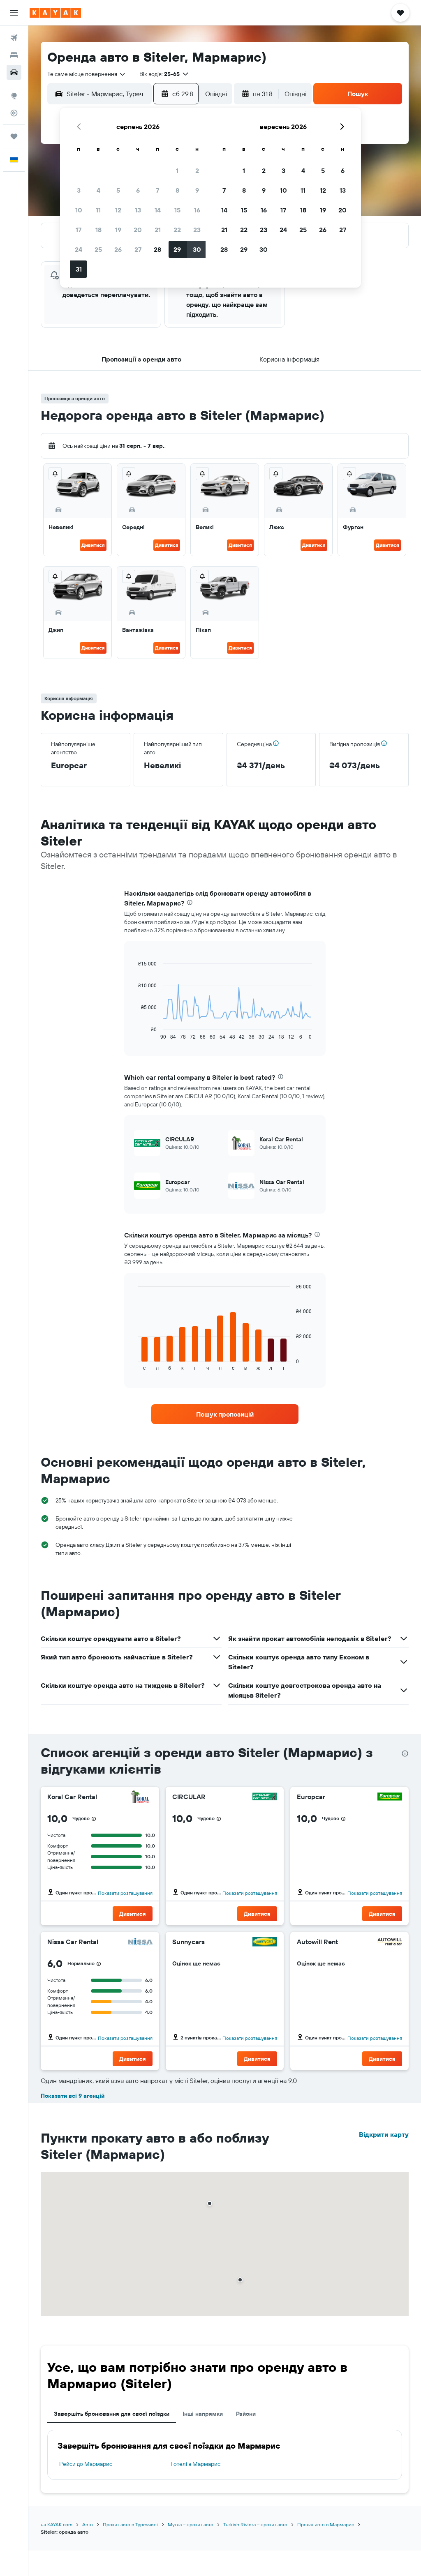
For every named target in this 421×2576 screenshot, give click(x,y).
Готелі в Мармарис (195, 2464)
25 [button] (98, 249)
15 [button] (177, 210)
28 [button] (157, 249)
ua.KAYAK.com (57, 2524)
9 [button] (197, 190)
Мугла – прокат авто (191, 2524)
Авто (88, 2524)
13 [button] (138, 210)
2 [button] (197, 171)
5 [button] (118, 190)
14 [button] (158, 210)
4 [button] (98, 190)
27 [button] (138, 249)
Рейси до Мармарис (86, 2464)
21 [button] (158, 230)
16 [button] (197, 210)
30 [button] (197, 249)
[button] (14, 13)
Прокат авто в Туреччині (130, 2524)
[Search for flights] (14, 38)
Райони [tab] (246, 2414)
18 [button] (98, 230)
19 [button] (118, 230)
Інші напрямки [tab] (203, 2414)
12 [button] (118, 210)
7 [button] (157, 190)
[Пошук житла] (14, 55)
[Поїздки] (14, 136)
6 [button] (138, 190)
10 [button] (79, 210)
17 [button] (79, 230)
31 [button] (79, 269)
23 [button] (197, 230)
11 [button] (98, 210)
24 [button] (79, 249)
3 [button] (79, 190)
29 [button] (177, 249)
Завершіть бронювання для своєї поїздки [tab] (112, 2414)
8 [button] (177, 190)
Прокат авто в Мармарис (326, 2524)
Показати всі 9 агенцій (73, 2096)
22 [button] (177, 230)
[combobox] (87, 74)
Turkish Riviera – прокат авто (255, 2524)
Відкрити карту (384, 2134)
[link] (225, 1414)
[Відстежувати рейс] (14, 113)
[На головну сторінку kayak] (55, 13)
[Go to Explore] (14, 96)
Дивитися (93, 545)
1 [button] (177, 171)
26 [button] (118, 249)
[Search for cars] (14, 72)
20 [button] (138, 230)
